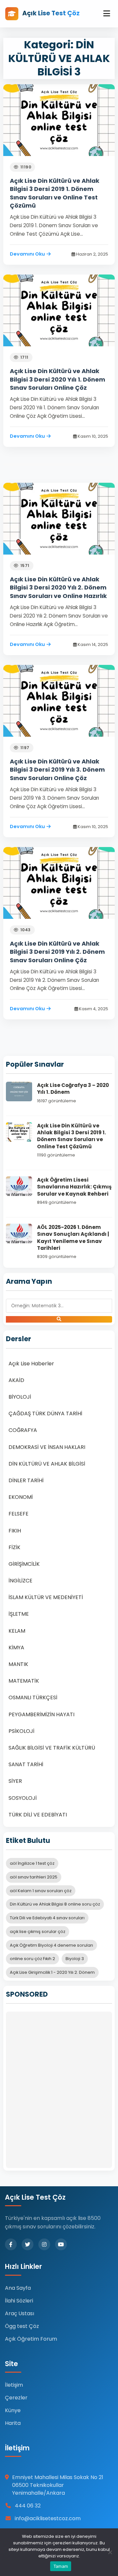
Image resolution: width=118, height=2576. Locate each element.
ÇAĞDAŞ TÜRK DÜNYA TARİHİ (45, 1414)
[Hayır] (110, 2552)
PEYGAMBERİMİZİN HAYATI (41, 1714)
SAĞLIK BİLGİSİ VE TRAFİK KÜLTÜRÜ (52, 1748)
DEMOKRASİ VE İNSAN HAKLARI (47, 1447)
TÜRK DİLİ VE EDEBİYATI (38, 1815)
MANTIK (18, 1664)
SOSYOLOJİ (23, 1798)
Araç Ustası (20, 2313)
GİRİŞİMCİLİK (24, 1564)
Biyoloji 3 (75, 1959)
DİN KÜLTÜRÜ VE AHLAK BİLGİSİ (47, 1464)
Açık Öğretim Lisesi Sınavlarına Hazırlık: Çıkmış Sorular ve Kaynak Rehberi (74, 1187)
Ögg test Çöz (22, 2326)
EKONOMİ (21, 1497)
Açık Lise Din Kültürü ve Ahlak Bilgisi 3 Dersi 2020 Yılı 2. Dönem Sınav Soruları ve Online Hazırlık (58, 587)
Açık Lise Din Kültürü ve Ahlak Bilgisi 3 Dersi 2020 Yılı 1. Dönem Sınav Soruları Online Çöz (58, 379)
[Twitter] (28, 2244)
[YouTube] (61, 2244)
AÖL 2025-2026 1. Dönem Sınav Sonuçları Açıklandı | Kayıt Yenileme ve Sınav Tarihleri (73, 1238)
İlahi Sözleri (19, 2301)
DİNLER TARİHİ (26, 1480)
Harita (13, 2423)
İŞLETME (19, 1614)
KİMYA (16, 1648)
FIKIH (15, 1531)
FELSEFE (19, 1514)
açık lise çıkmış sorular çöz (38, 1932)
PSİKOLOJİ (21, 1731)
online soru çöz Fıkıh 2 (32, 1959)
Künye (13, 2410)
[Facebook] (11, 2244)
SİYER (15, 1781)
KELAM (17, 1631)
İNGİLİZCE (20, 1581)
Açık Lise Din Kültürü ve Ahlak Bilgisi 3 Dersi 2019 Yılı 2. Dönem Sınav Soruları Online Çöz (57, 952)
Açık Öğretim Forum (31, 2339)
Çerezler (16, 2398)
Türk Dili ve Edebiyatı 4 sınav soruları (47, 1918)
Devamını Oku (27, 254)
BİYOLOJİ (20, 1397)
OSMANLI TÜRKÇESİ (33, 1697)
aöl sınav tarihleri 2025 (34, 1877)
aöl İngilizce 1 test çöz (32, 1863)
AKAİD (16, 1380)
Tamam (61, 2566)
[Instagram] (44, 2244)
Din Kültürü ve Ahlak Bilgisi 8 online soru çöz (55, 1904)
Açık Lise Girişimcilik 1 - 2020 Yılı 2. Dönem (52, 1972)
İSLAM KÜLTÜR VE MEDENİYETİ (46, 1597)
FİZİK (14, 1547)
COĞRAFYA (23, 1430)
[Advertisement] (59, 2090)
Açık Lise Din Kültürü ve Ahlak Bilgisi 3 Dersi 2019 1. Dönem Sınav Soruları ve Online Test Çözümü (55, 193)
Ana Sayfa (18, 2288)
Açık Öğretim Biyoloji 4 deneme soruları (51, 1945)
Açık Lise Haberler (31, 1364)
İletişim (14, 2385)
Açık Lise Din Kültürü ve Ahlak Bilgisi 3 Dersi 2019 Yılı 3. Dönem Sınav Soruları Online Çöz (57, 770)
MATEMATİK (24, 1681)
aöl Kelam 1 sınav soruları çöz (41, 1891)
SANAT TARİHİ (26, 1764)
